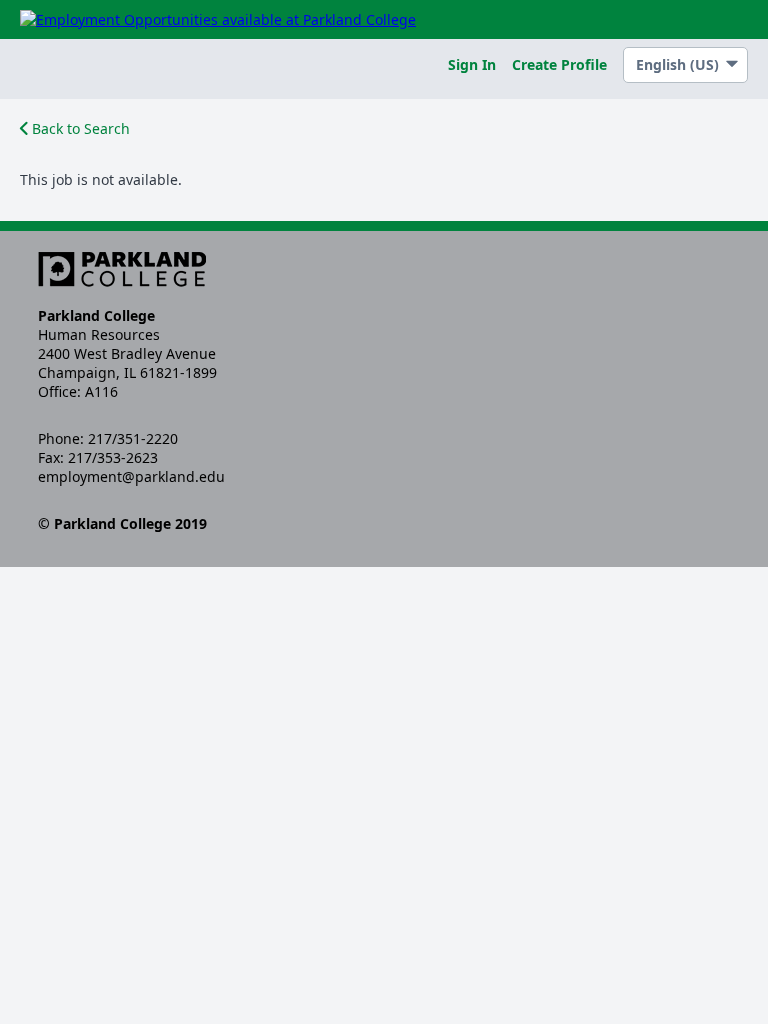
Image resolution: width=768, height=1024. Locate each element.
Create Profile (559, 64)
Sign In (472, 64)
